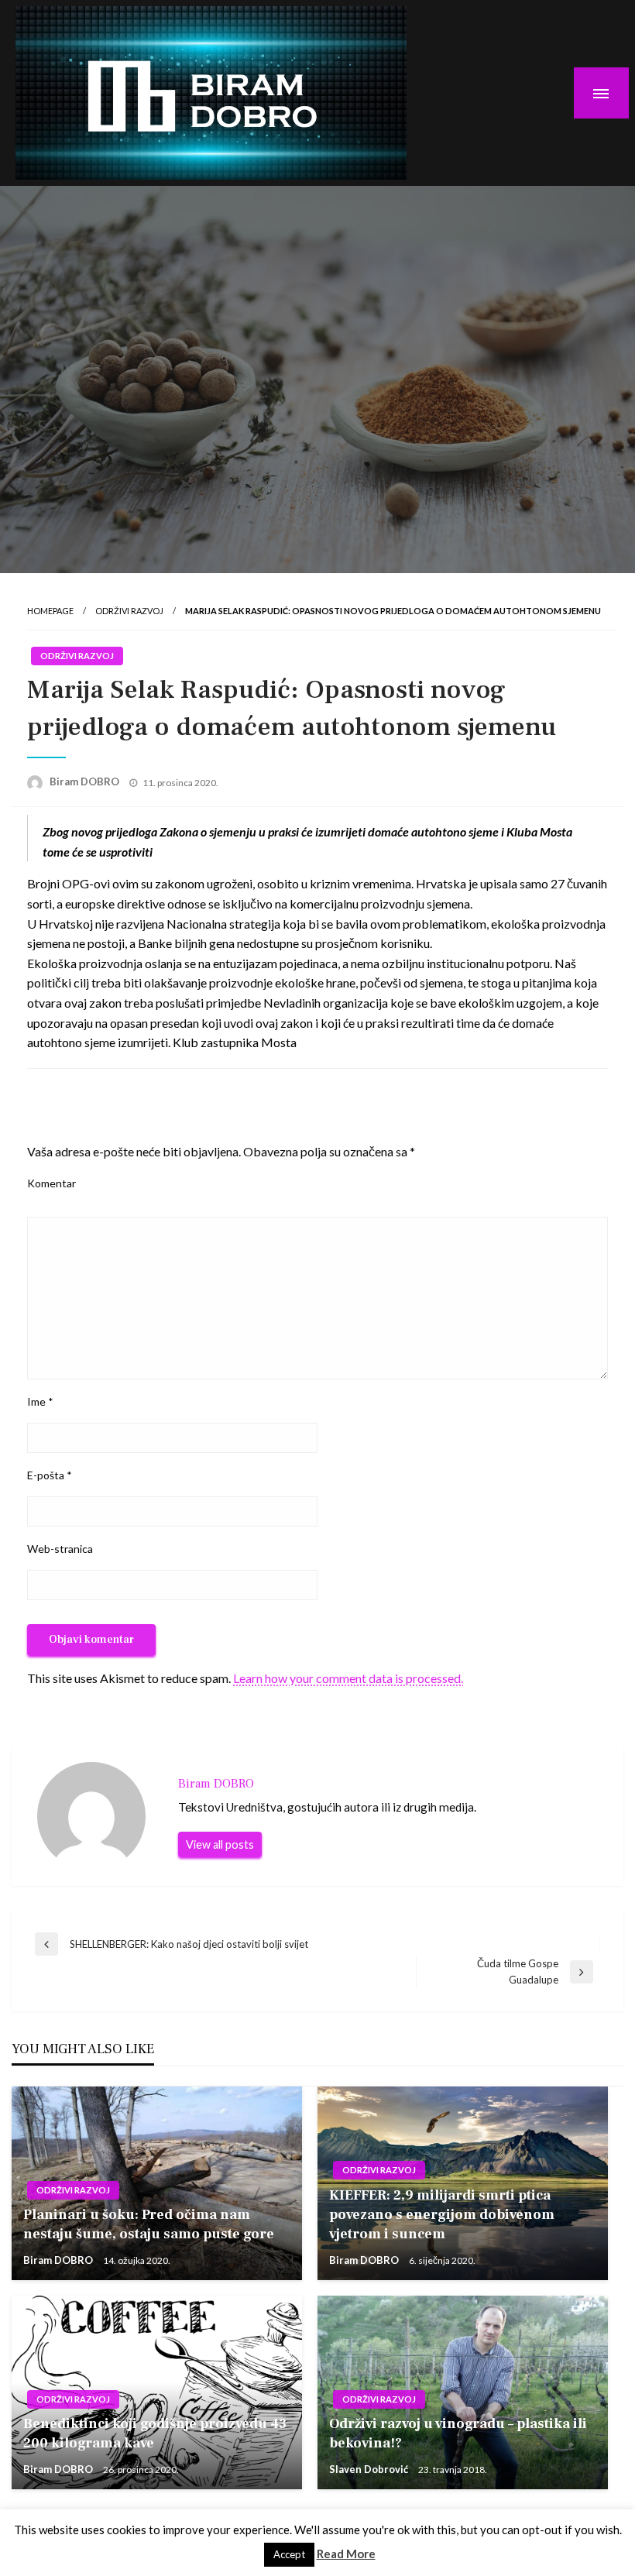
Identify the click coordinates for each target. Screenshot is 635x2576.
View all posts (220, 1844)
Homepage (50, 611)
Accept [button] (289, 2554)
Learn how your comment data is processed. (348, 1678)
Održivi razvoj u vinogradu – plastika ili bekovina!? (458, 2433)
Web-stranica (60, 1549)
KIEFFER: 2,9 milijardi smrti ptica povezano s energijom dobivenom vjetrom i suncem (442, 2215)
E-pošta (50, 1475)
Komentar (51, 1183)
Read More (346, 2554)
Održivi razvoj (129, 611)
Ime (40, 1401)
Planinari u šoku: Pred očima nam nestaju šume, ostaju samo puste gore (149, 2224)
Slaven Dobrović (370, 2469)
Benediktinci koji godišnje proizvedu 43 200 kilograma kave (155, 2433)
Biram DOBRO (86, 781)
